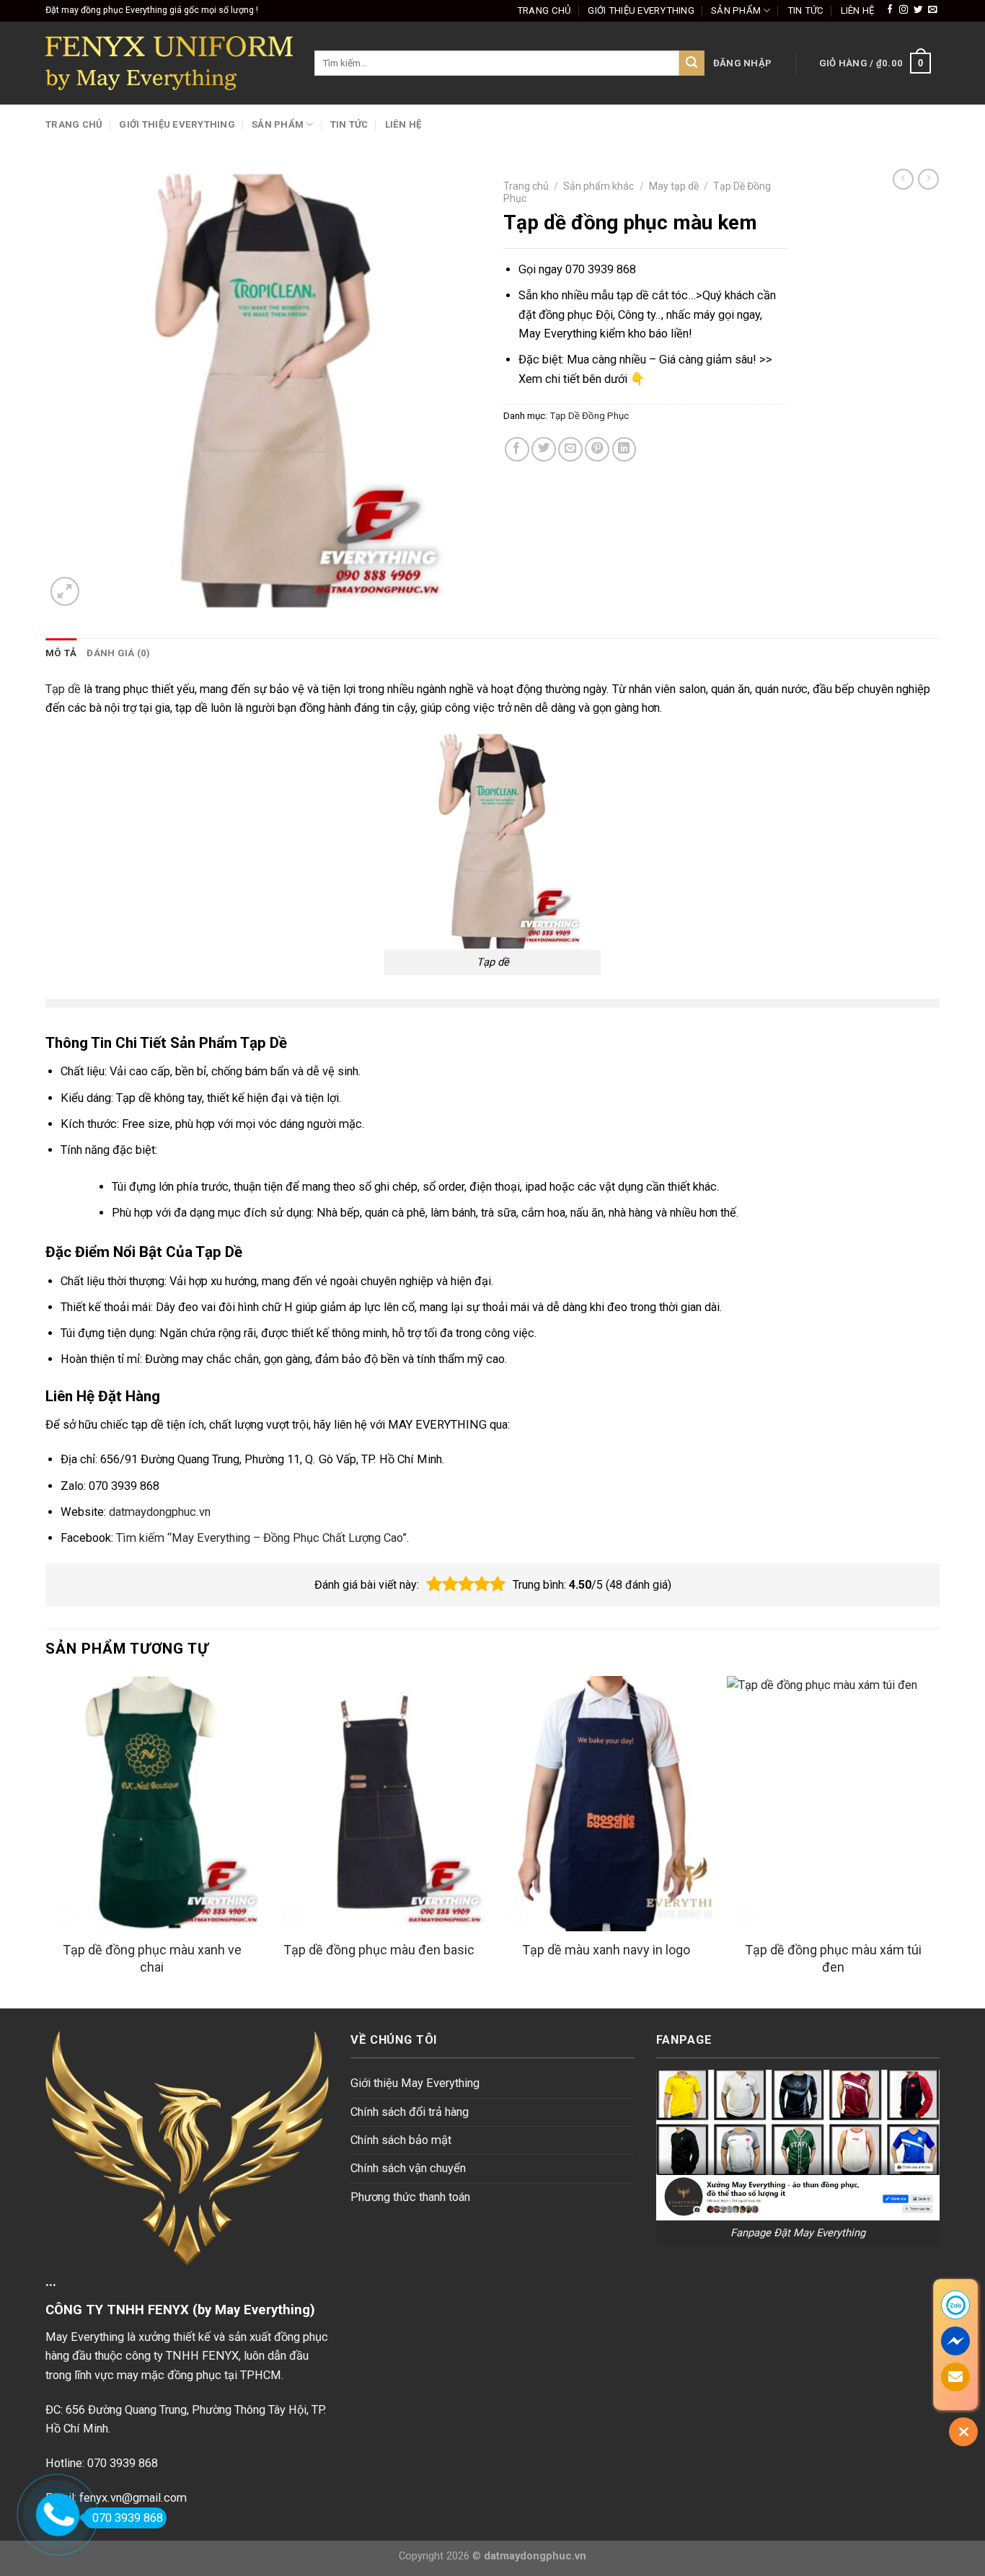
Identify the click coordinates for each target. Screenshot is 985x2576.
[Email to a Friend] (570, 449)
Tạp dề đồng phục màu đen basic (379, 1950)
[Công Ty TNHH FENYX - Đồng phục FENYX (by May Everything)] (169, 63)
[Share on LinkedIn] (624, 449)
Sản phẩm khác (598, 186)
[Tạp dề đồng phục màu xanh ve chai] (152, 1804)
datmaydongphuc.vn (160, 1512)
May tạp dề (674, 186)
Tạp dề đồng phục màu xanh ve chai (152, 1958)
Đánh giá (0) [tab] (118, 653)
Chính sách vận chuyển (408, 2168)
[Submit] (692, 63)
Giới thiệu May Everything (415, 2083)
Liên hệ (858, 10)
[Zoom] (65, 591)
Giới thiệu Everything (641, 10)
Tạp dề (63, 689)
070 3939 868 (128, 2518)
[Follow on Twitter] (918, 10)
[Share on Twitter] (544, 449)
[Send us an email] (932, 10)
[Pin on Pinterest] (597, 449)
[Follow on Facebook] (890, 10)
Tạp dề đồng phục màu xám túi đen (833, 1958)
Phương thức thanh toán (410, 2197)
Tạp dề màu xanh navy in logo (606, 1950)
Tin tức (806, 10)
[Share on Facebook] (517, 449)
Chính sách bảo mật (401, 2140)
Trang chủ (544, 10)
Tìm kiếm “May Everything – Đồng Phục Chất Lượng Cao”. (263, 1538)
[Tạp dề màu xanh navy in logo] (606, 1804)
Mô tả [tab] (61, 653)
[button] (434, 1584)
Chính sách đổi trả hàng (410, 2112)
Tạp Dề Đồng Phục (589, 416)
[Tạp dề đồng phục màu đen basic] (379, 1804)
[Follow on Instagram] (904, 10)
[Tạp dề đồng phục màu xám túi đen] (833, 1804)
